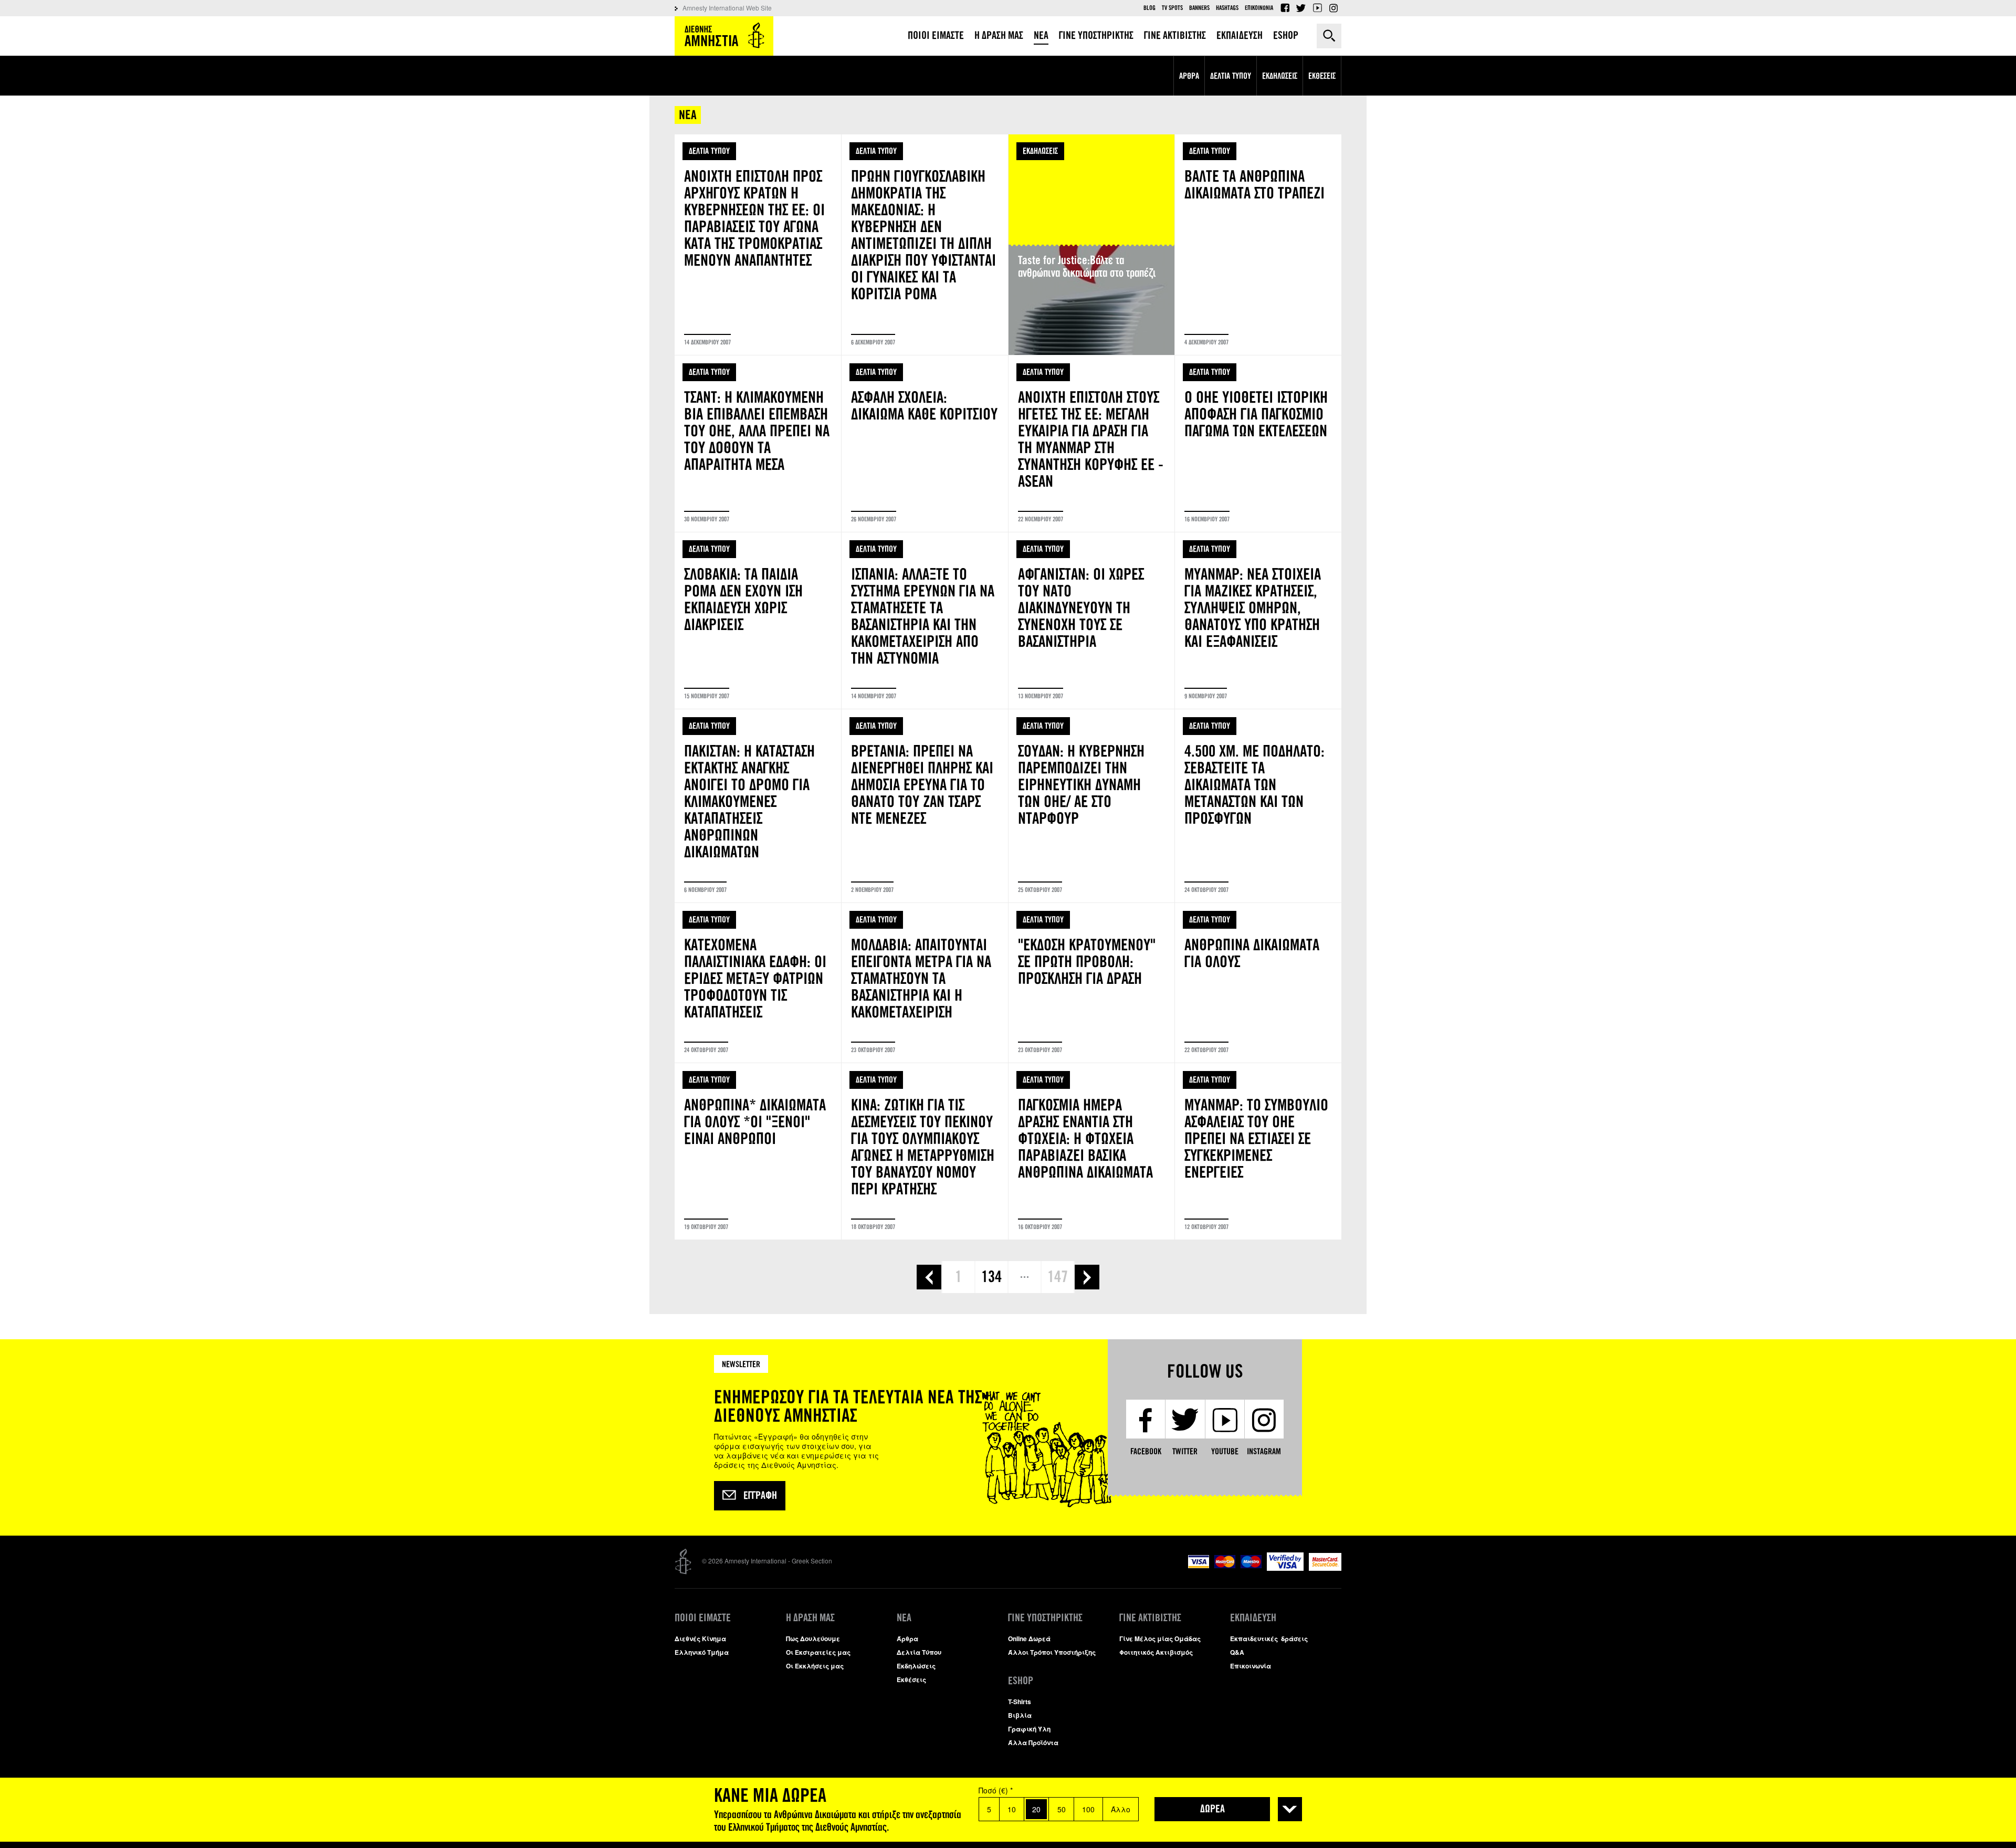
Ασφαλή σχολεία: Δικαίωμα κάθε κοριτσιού (925, 444)
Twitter (1301, 8)
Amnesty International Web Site (727, 8)
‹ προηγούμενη (929, 1277)
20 (1036, 1809)
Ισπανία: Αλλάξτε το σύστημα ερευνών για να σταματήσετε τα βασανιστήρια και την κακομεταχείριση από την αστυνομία (925, 621)
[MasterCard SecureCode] (1325, 1568)
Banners (1199, 8)
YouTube (1317, 8)
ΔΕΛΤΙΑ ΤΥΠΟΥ (709, 151)
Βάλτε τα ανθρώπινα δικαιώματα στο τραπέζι (1258, 245)
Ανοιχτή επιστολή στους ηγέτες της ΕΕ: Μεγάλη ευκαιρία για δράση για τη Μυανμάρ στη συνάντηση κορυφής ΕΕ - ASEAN (1092, 444)
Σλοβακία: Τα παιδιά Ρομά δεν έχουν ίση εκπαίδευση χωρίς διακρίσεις (758, 621)
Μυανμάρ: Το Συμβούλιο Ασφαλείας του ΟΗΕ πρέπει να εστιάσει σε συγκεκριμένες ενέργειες (1258, 1151)
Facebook (1285, 8)
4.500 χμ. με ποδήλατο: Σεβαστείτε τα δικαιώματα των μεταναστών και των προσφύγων (1258, 806)
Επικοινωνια (1259, 8)
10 (1012, 1809)
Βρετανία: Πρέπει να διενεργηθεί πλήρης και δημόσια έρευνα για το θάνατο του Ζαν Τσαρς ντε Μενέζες (925, 806)
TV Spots (1172, 8)
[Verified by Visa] (1285, 1568)
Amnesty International (724, 36)
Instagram (1333, 8)
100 (1088, 1809)
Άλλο (1121, 1809)
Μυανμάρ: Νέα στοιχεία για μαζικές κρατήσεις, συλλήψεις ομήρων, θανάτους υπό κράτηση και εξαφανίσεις (1258, 621)
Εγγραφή (760, 1496)
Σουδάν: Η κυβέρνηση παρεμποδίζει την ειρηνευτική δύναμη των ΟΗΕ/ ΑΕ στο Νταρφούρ (1092, 806)
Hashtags (1227, 8)
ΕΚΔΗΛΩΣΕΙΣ (1040, 151)
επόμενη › (1087, 1277)
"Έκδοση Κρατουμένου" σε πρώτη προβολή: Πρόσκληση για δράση (1092, 983)
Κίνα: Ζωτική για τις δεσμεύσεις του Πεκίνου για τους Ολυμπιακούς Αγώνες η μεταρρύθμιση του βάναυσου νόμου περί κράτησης (925, 1151)
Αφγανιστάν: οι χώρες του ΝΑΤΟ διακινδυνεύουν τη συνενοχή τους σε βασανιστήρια (1092, 621)
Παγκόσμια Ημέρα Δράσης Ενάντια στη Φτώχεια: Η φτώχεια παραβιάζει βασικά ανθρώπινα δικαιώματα (1092, 1151)
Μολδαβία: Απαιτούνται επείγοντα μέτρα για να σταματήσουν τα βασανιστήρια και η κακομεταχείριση (925, 983)
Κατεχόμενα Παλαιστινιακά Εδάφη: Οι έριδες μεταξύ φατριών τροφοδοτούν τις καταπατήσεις (758, 983)
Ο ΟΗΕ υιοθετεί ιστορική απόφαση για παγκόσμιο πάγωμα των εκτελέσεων (1258, 444)
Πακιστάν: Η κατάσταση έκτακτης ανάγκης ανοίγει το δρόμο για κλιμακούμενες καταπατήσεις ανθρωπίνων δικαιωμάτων (758, 806)
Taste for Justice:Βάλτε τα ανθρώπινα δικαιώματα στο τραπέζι (1092, 245)
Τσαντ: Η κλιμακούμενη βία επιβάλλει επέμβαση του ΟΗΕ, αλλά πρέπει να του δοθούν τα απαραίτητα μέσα (758, 444)
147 (1058, 1277)
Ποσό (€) (996, 1790)
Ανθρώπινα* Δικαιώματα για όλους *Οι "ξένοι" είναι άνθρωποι (758, 1151)
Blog (1149, 8)
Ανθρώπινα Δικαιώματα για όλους (1258, 983)
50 (1062, 1809)
